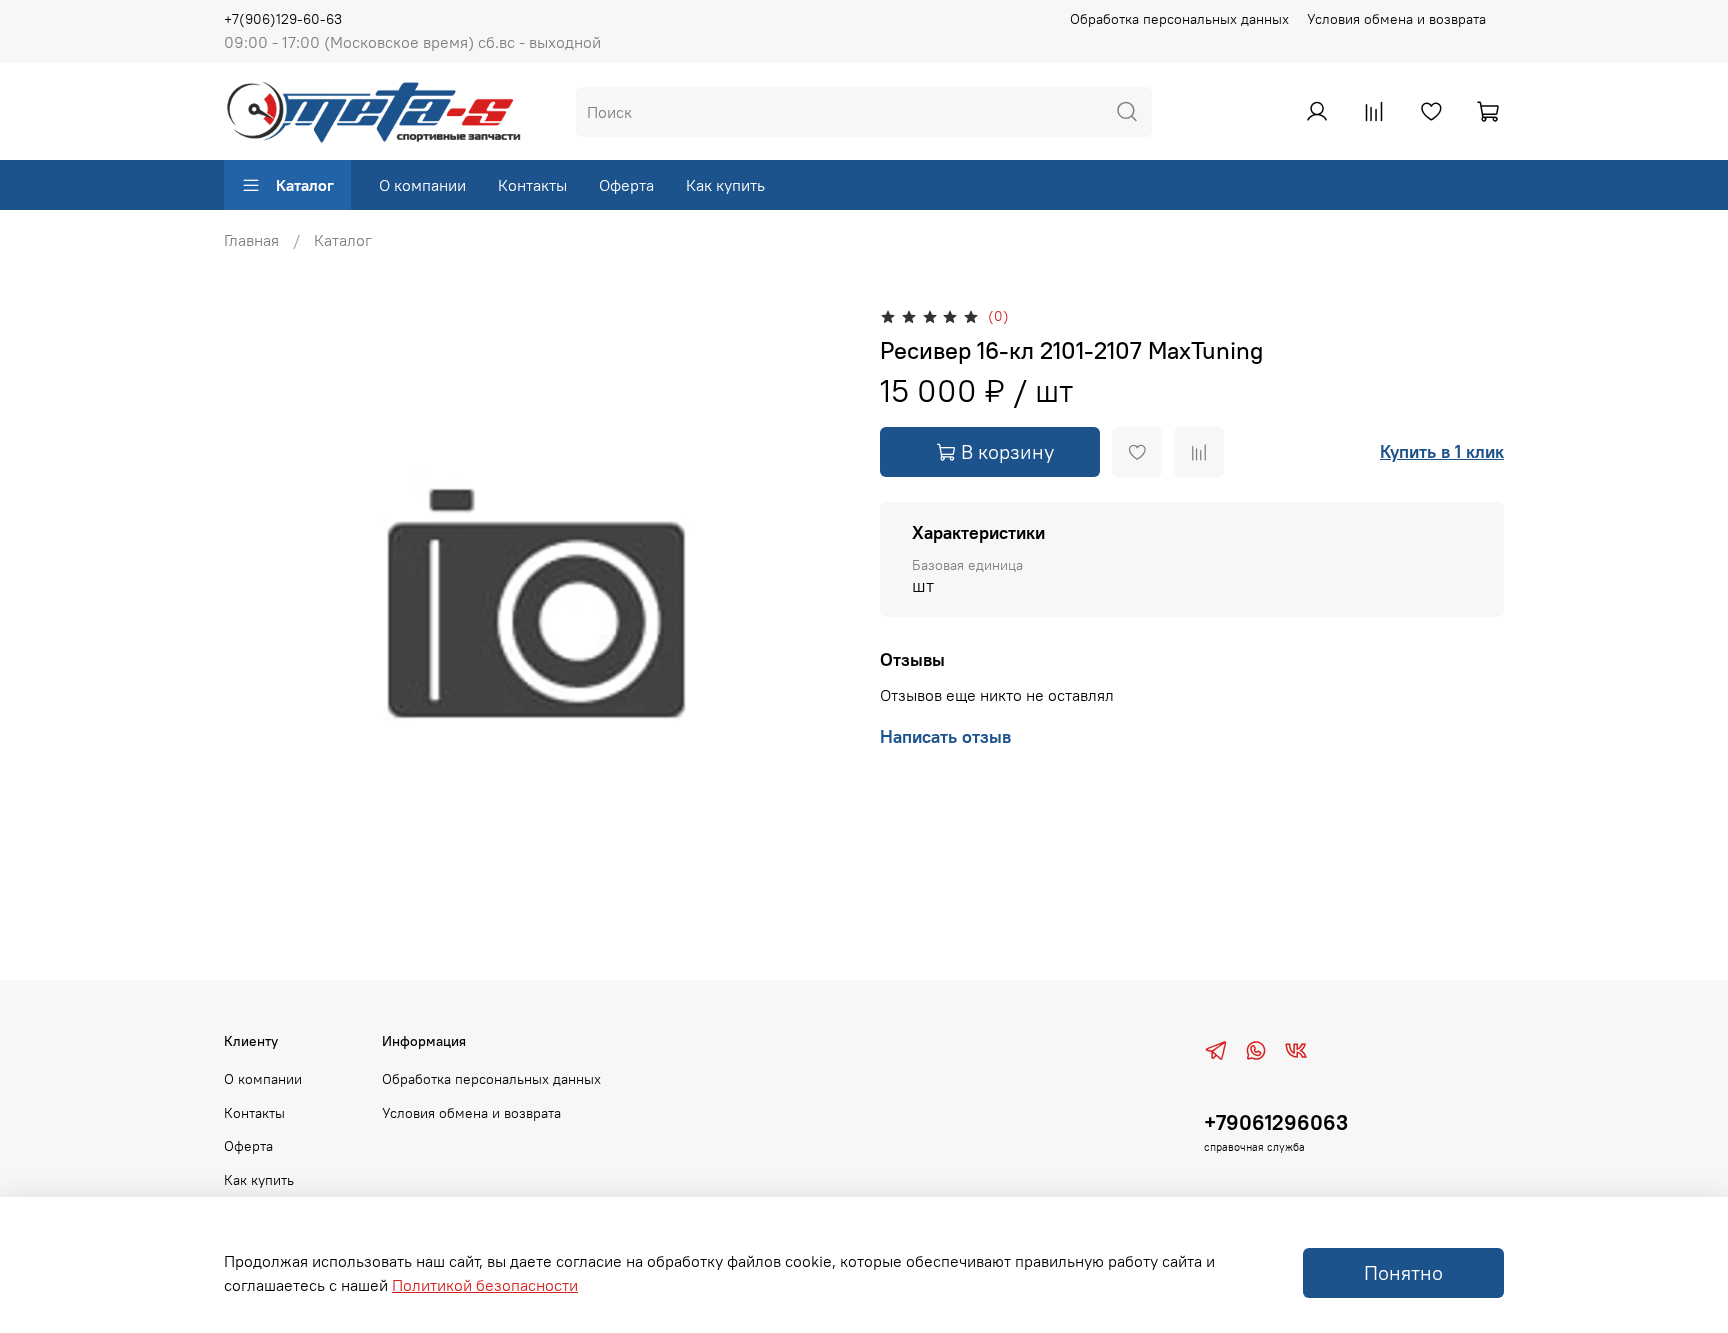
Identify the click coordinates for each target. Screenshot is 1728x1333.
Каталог (305, 185)
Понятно (1403, 1272)
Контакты (532, 185)
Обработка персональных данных (1179, 19)
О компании (422, 185)
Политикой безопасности (485, 1285)
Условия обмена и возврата (1396, 19)
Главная (251, 240)
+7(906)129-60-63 (283, 19)
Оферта (626, 185)
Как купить (725, 185)
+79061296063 (1276, 1122)
